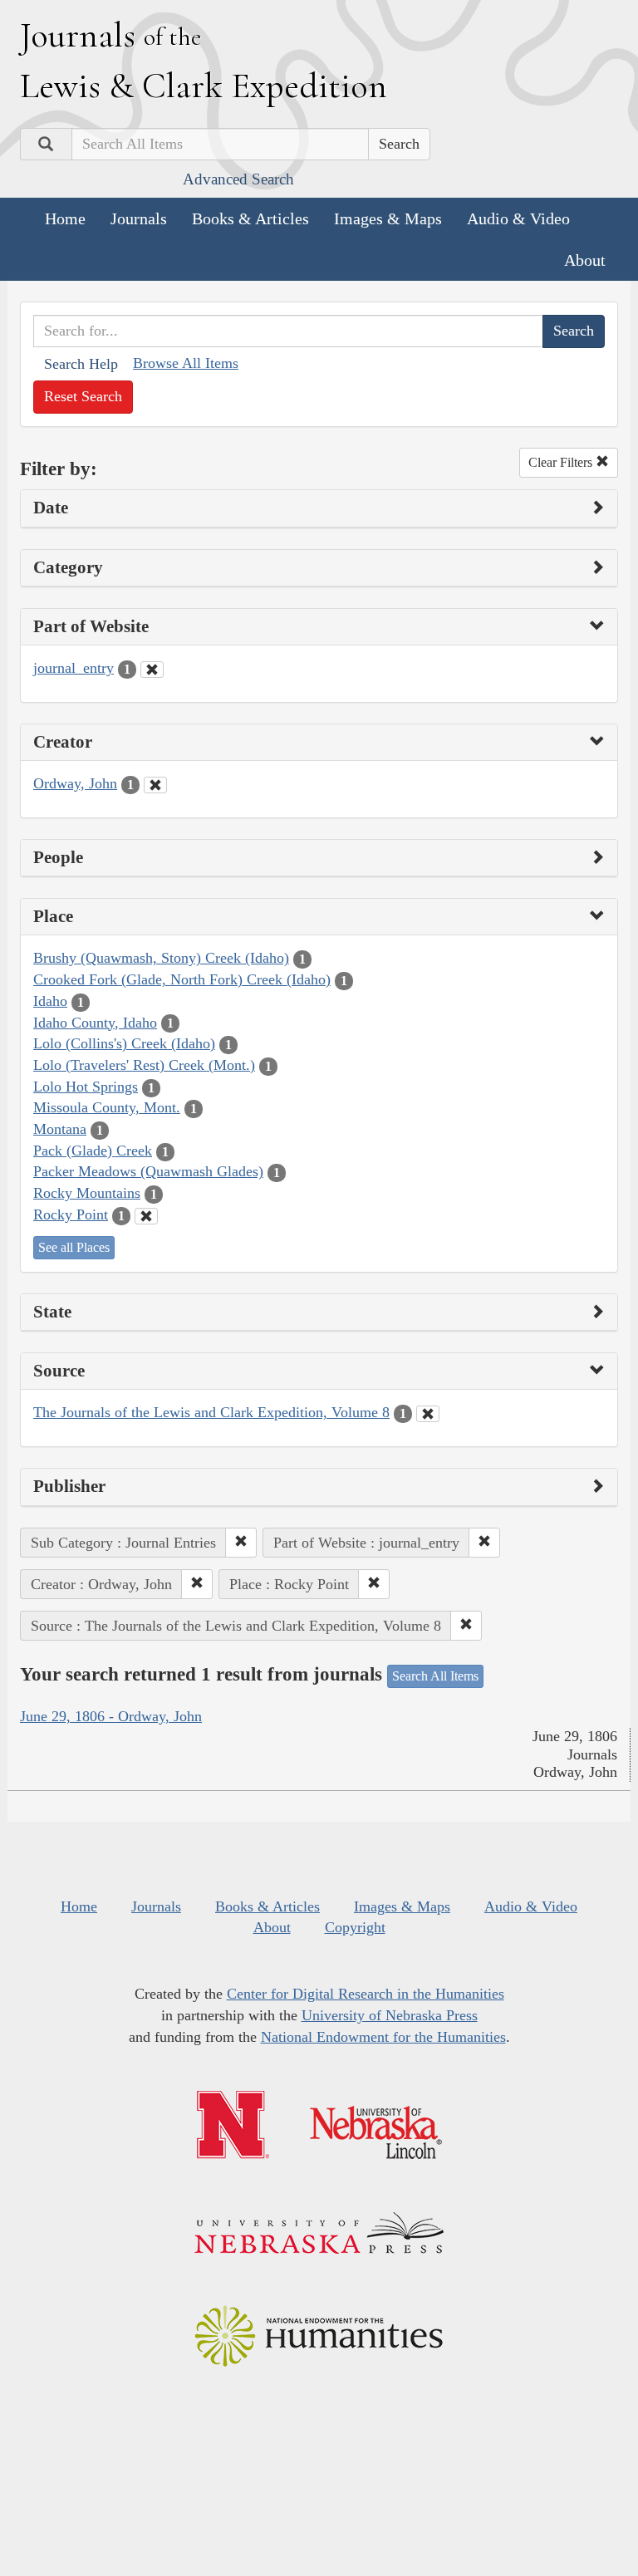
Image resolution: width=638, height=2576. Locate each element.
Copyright (355, 1927)
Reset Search (83, 396)
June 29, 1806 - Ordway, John (111, 1716)
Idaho (50, 1001)
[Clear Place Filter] (146, 1216)
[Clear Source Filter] (428, 1414)
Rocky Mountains (87, 1193)
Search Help (81, 364)
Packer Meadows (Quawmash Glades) (148, 1171)
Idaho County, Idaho (95, 1023)
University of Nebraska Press (390, 2015)
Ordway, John (75, 783)
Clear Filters (562, 462)
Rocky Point (71, 1214)
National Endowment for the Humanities (383, 2037)
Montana (60, 1129)
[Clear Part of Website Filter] (152, 670)
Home (65, 218)
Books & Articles (250, 218)
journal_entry (74, 668)
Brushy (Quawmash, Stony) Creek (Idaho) (161, 958)
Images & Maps (388, 218)
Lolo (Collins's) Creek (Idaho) (124, 1043)
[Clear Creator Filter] (155, 785)
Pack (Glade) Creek (93, 1151)
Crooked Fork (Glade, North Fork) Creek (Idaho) (182, 979)
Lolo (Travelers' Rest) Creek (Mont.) (144, 1065)
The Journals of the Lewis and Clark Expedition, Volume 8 (211, 1412)
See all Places (74, 1247)
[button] (241, 1543)
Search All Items (435, 1676)
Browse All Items (186, 363)
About (585, 260)
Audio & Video (518, 218)
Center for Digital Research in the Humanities (366, 1994)
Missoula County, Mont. (107, 1107)
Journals (139, 218)
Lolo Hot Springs (86, 1087)
